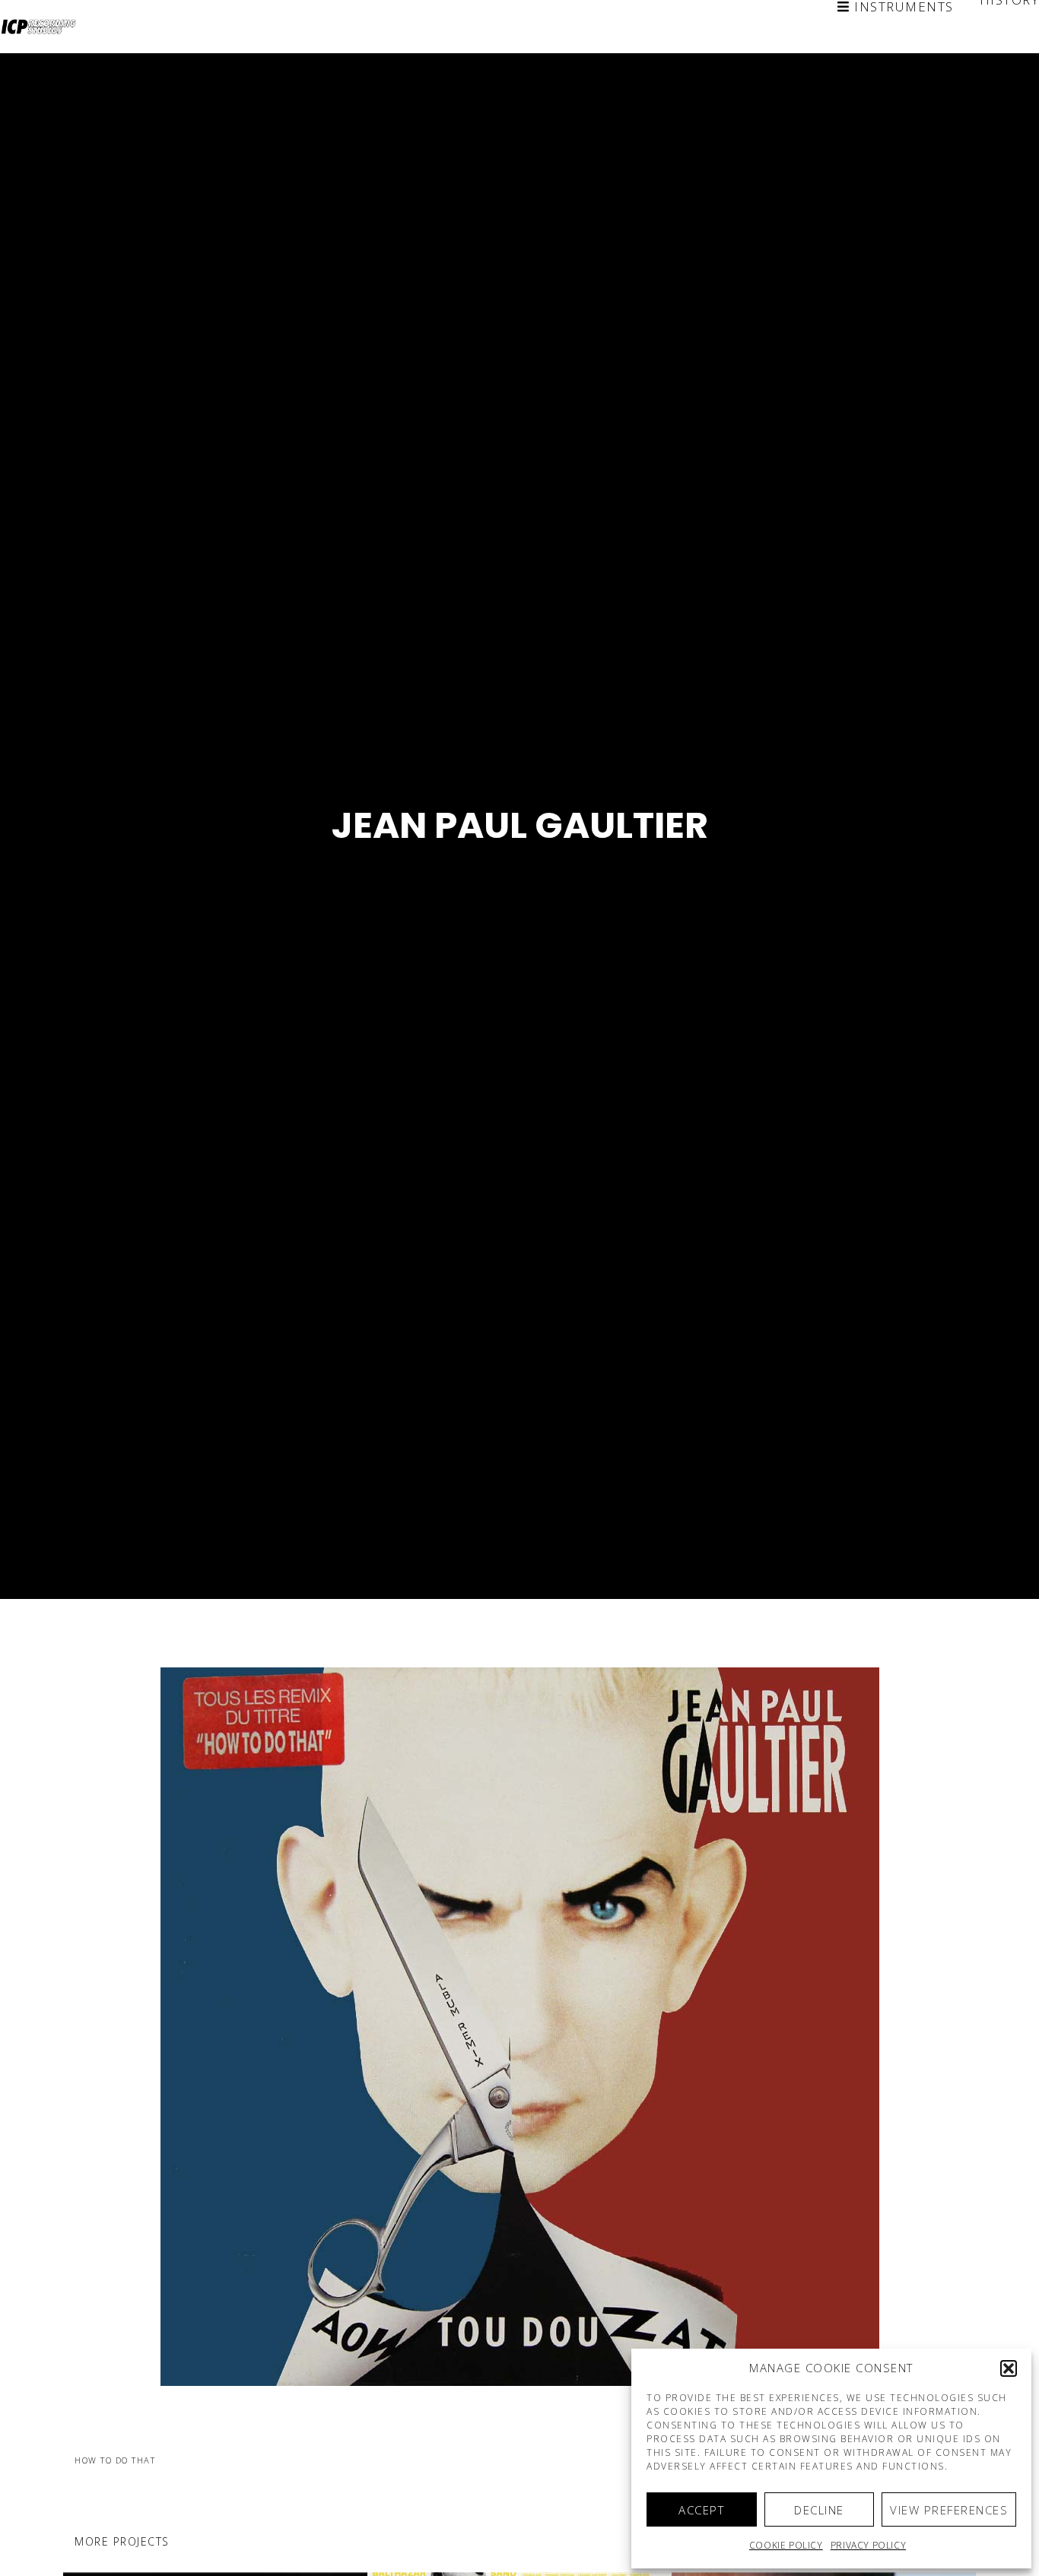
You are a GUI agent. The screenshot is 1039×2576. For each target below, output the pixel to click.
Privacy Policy (868, 2545)
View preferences (949, 2510)
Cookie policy (786, 2545)
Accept (701, 2510)
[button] (1009, 2368)
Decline (819, 2510)
